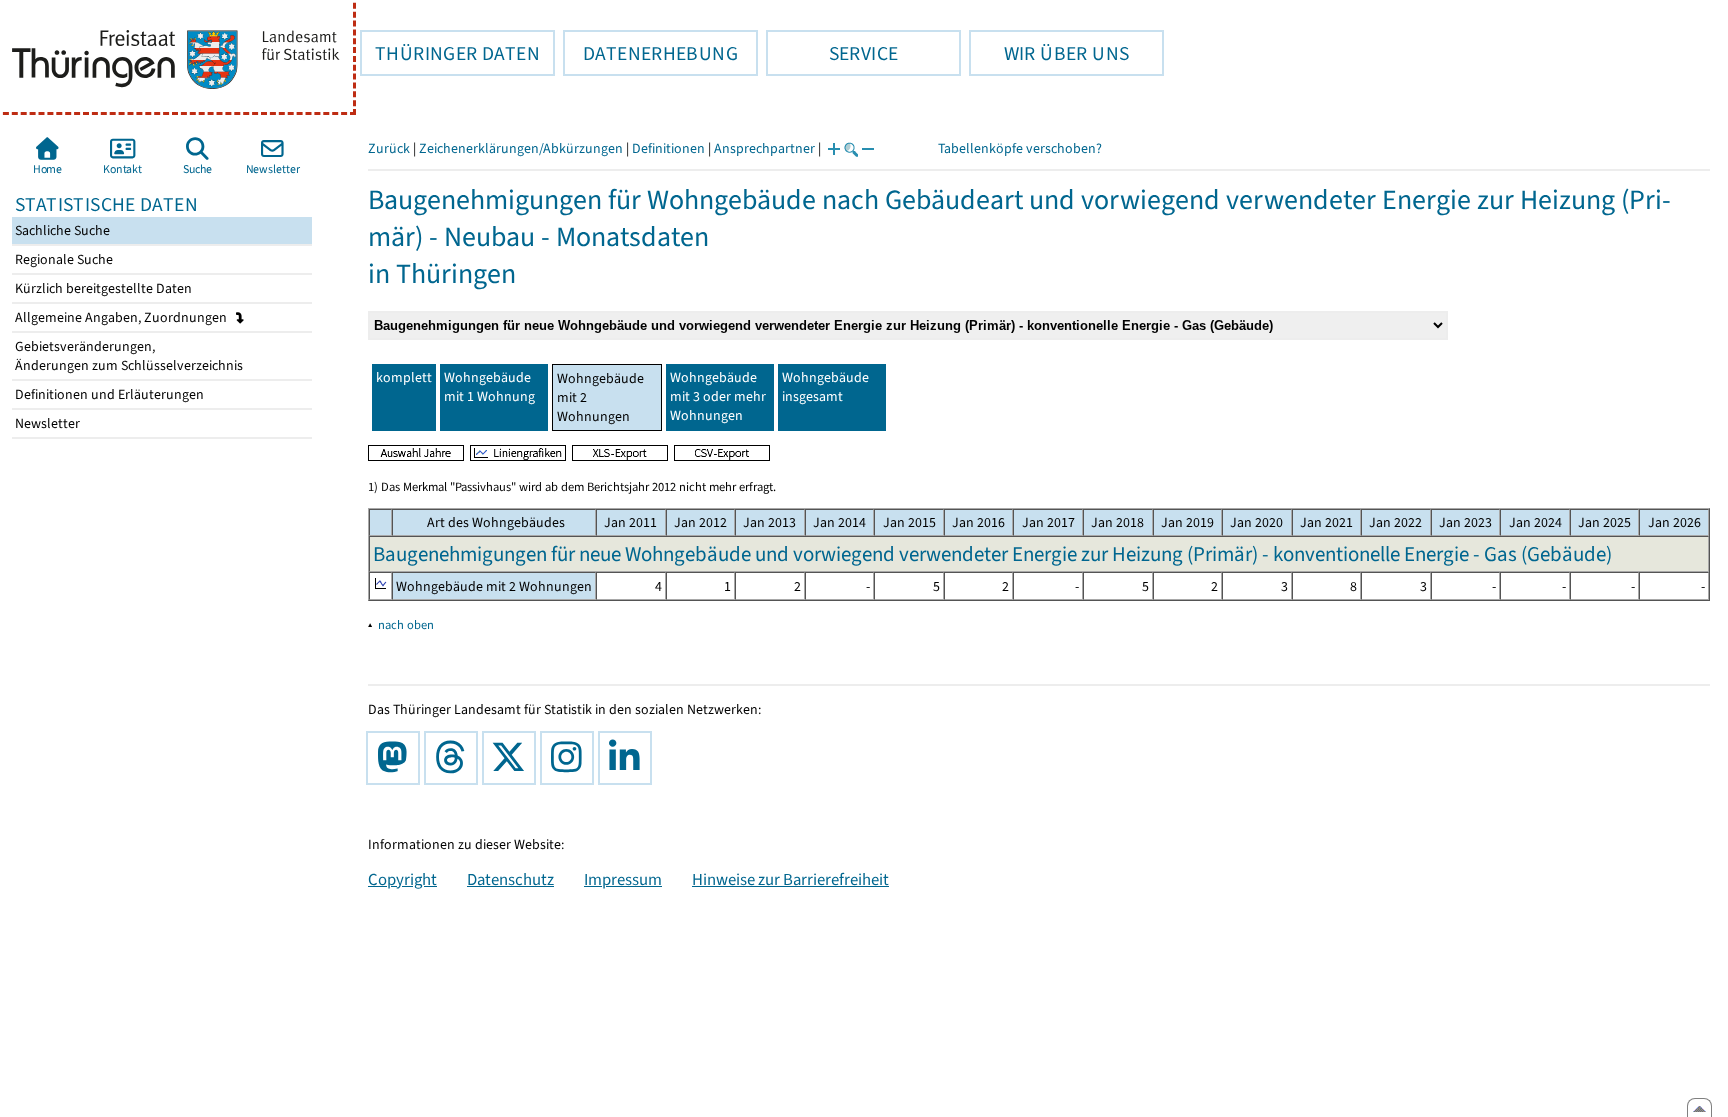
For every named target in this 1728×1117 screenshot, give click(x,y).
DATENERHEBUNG (650, 53)
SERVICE (832, 53)
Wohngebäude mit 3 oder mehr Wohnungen (718, 396)
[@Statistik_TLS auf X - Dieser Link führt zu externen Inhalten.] (513, 758)
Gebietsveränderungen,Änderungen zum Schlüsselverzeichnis (127, 356)
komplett (404, 377)
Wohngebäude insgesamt (825, 387)
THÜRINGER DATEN (450, 53)
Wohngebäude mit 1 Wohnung (489, 387)
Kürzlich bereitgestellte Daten (102, 288)
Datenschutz (510, 879)
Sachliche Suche (61, 230)
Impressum (623, 879)
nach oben (406, 624)
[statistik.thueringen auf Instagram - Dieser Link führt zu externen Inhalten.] (571, 758)
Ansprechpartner (764, 148)
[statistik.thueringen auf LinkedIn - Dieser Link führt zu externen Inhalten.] (629, 758)
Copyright (402, 879)
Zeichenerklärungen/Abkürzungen (521, 148)
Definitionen (668, 148)
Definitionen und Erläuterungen (108, 394)
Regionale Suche (62, 259)
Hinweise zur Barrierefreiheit (790, 879)
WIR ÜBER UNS (1049, 53)
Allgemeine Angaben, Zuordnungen (122, 317)
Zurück (389, 148)
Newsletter (46, 423)
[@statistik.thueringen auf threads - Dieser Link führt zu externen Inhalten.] (455, 758)
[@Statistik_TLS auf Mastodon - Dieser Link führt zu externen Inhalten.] (397, 758)
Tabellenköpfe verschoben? (1020, 148)
